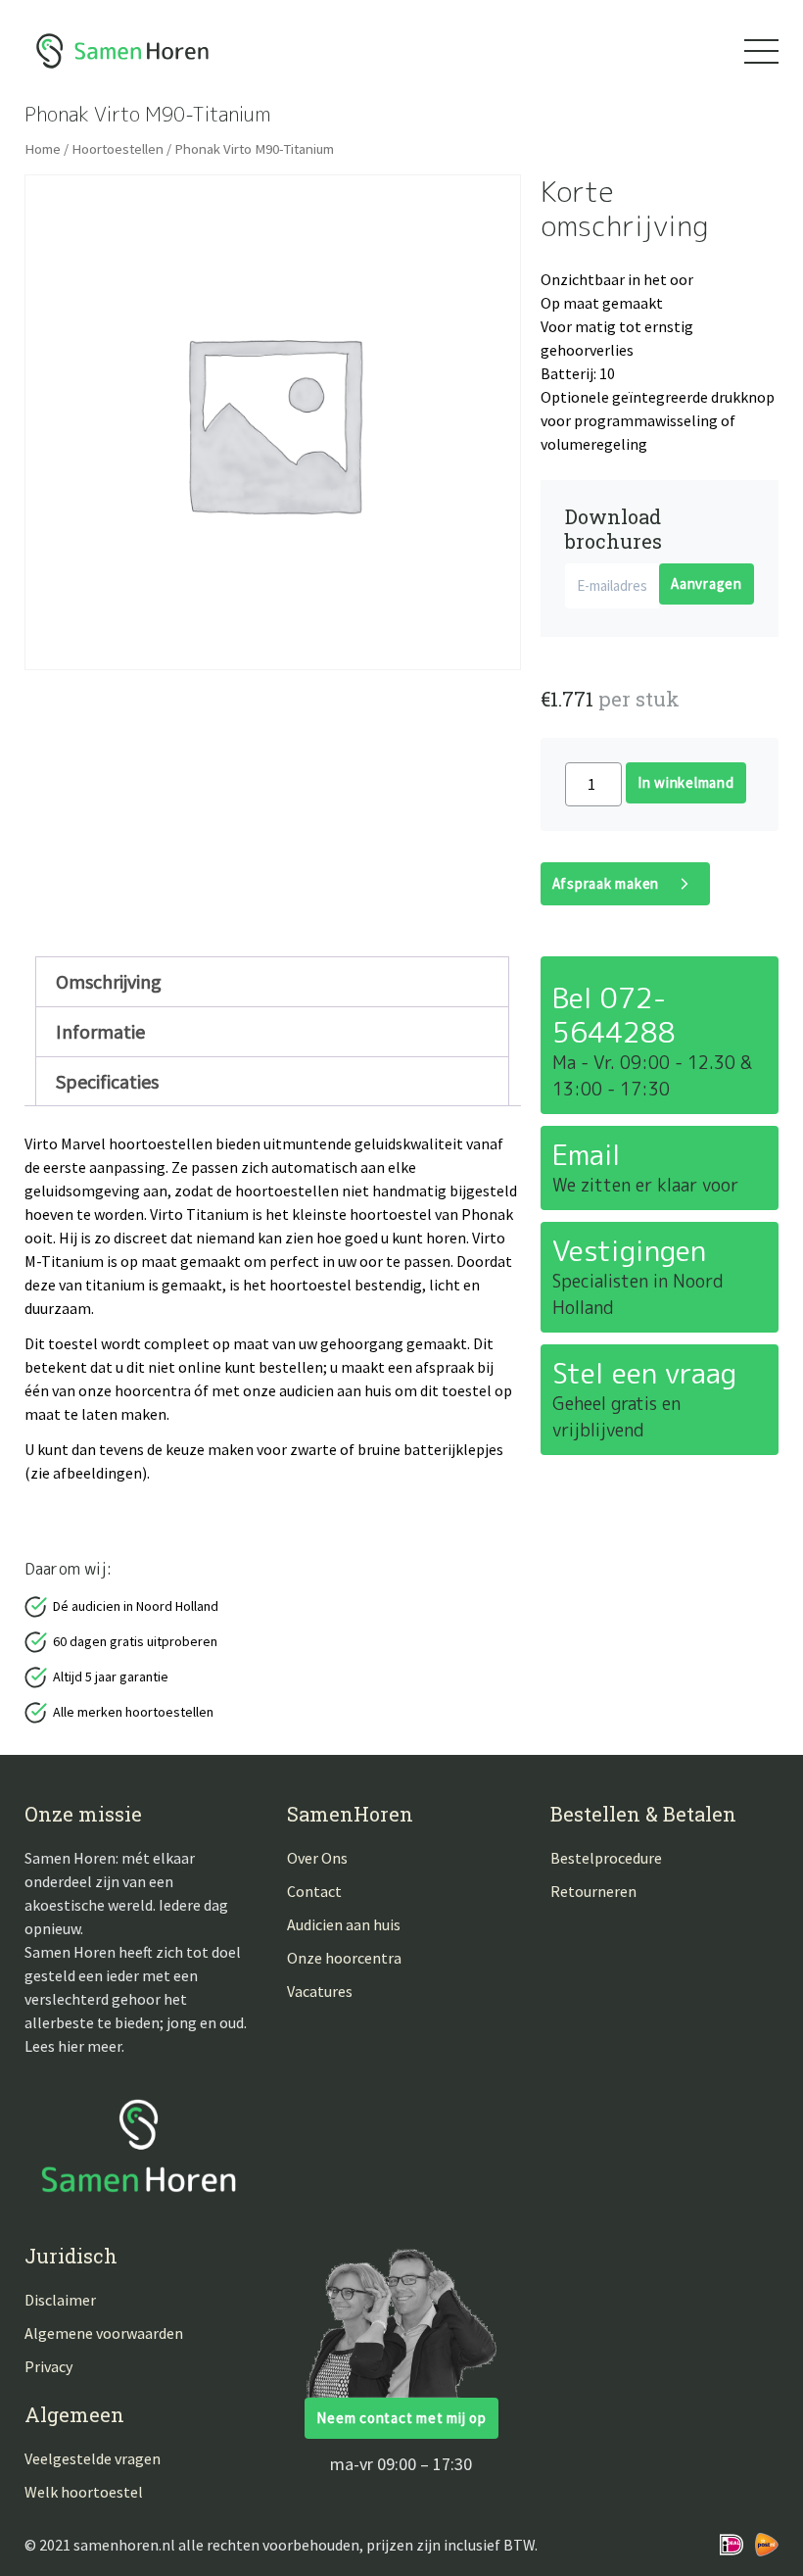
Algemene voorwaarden (104, 2333)
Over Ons (317, 1858)
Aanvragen (707, 583)
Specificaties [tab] (107, 1081)
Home (43, 149)
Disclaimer (60, 2300)
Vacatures (320, 1991)
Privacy (48, 2366)
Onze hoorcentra (344, 1958)
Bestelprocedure (606, 1858)
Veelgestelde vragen (93, 2458)
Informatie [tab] (100, 1031)
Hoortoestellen (118, 149)
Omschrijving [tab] (109, 981)
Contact (314, 1891)
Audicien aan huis (344, 1924)
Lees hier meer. (74, 2046)
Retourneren (593, 1891)
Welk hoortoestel (84, 2492)
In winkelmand (686, 782)
